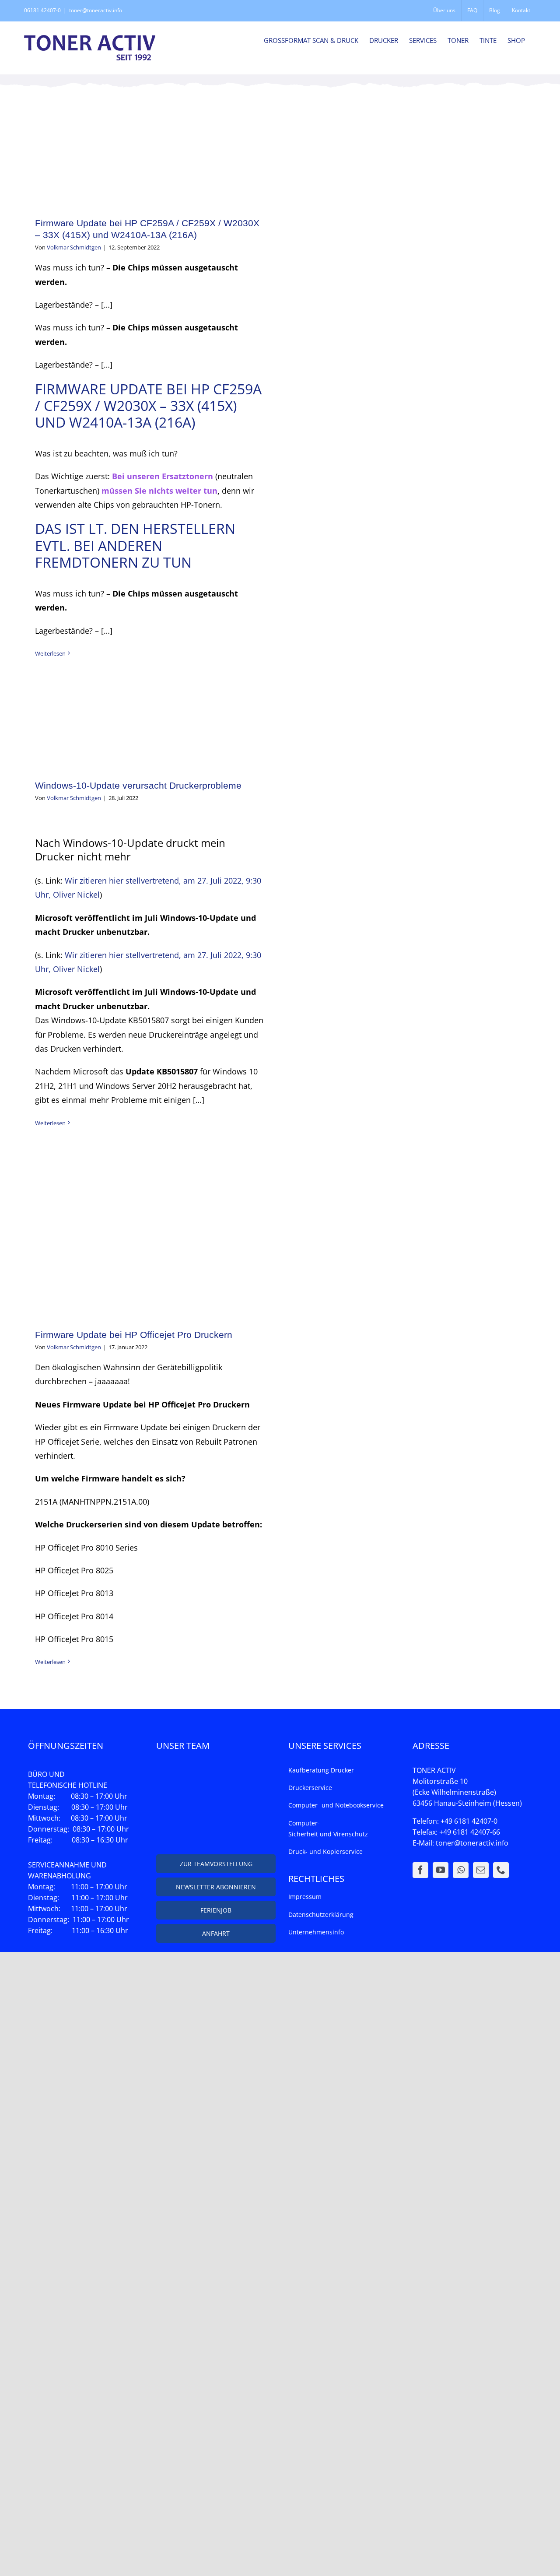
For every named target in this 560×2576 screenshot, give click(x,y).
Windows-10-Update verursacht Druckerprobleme (138, 785)
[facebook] (420, 1870)
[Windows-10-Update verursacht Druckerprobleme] (150, 722)
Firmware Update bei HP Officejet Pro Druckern (134, 1335)
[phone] (501, 1870)
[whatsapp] (461, 1870)
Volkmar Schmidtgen (74, 247)
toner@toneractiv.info (96, 10)
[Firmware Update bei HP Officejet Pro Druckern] (150, 1232)
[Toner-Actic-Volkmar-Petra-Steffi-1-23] (216, 1770)
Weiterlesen (50, 653)
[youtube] (441, 1870)
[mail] (481, 1870)
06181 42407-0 (42, 10)
